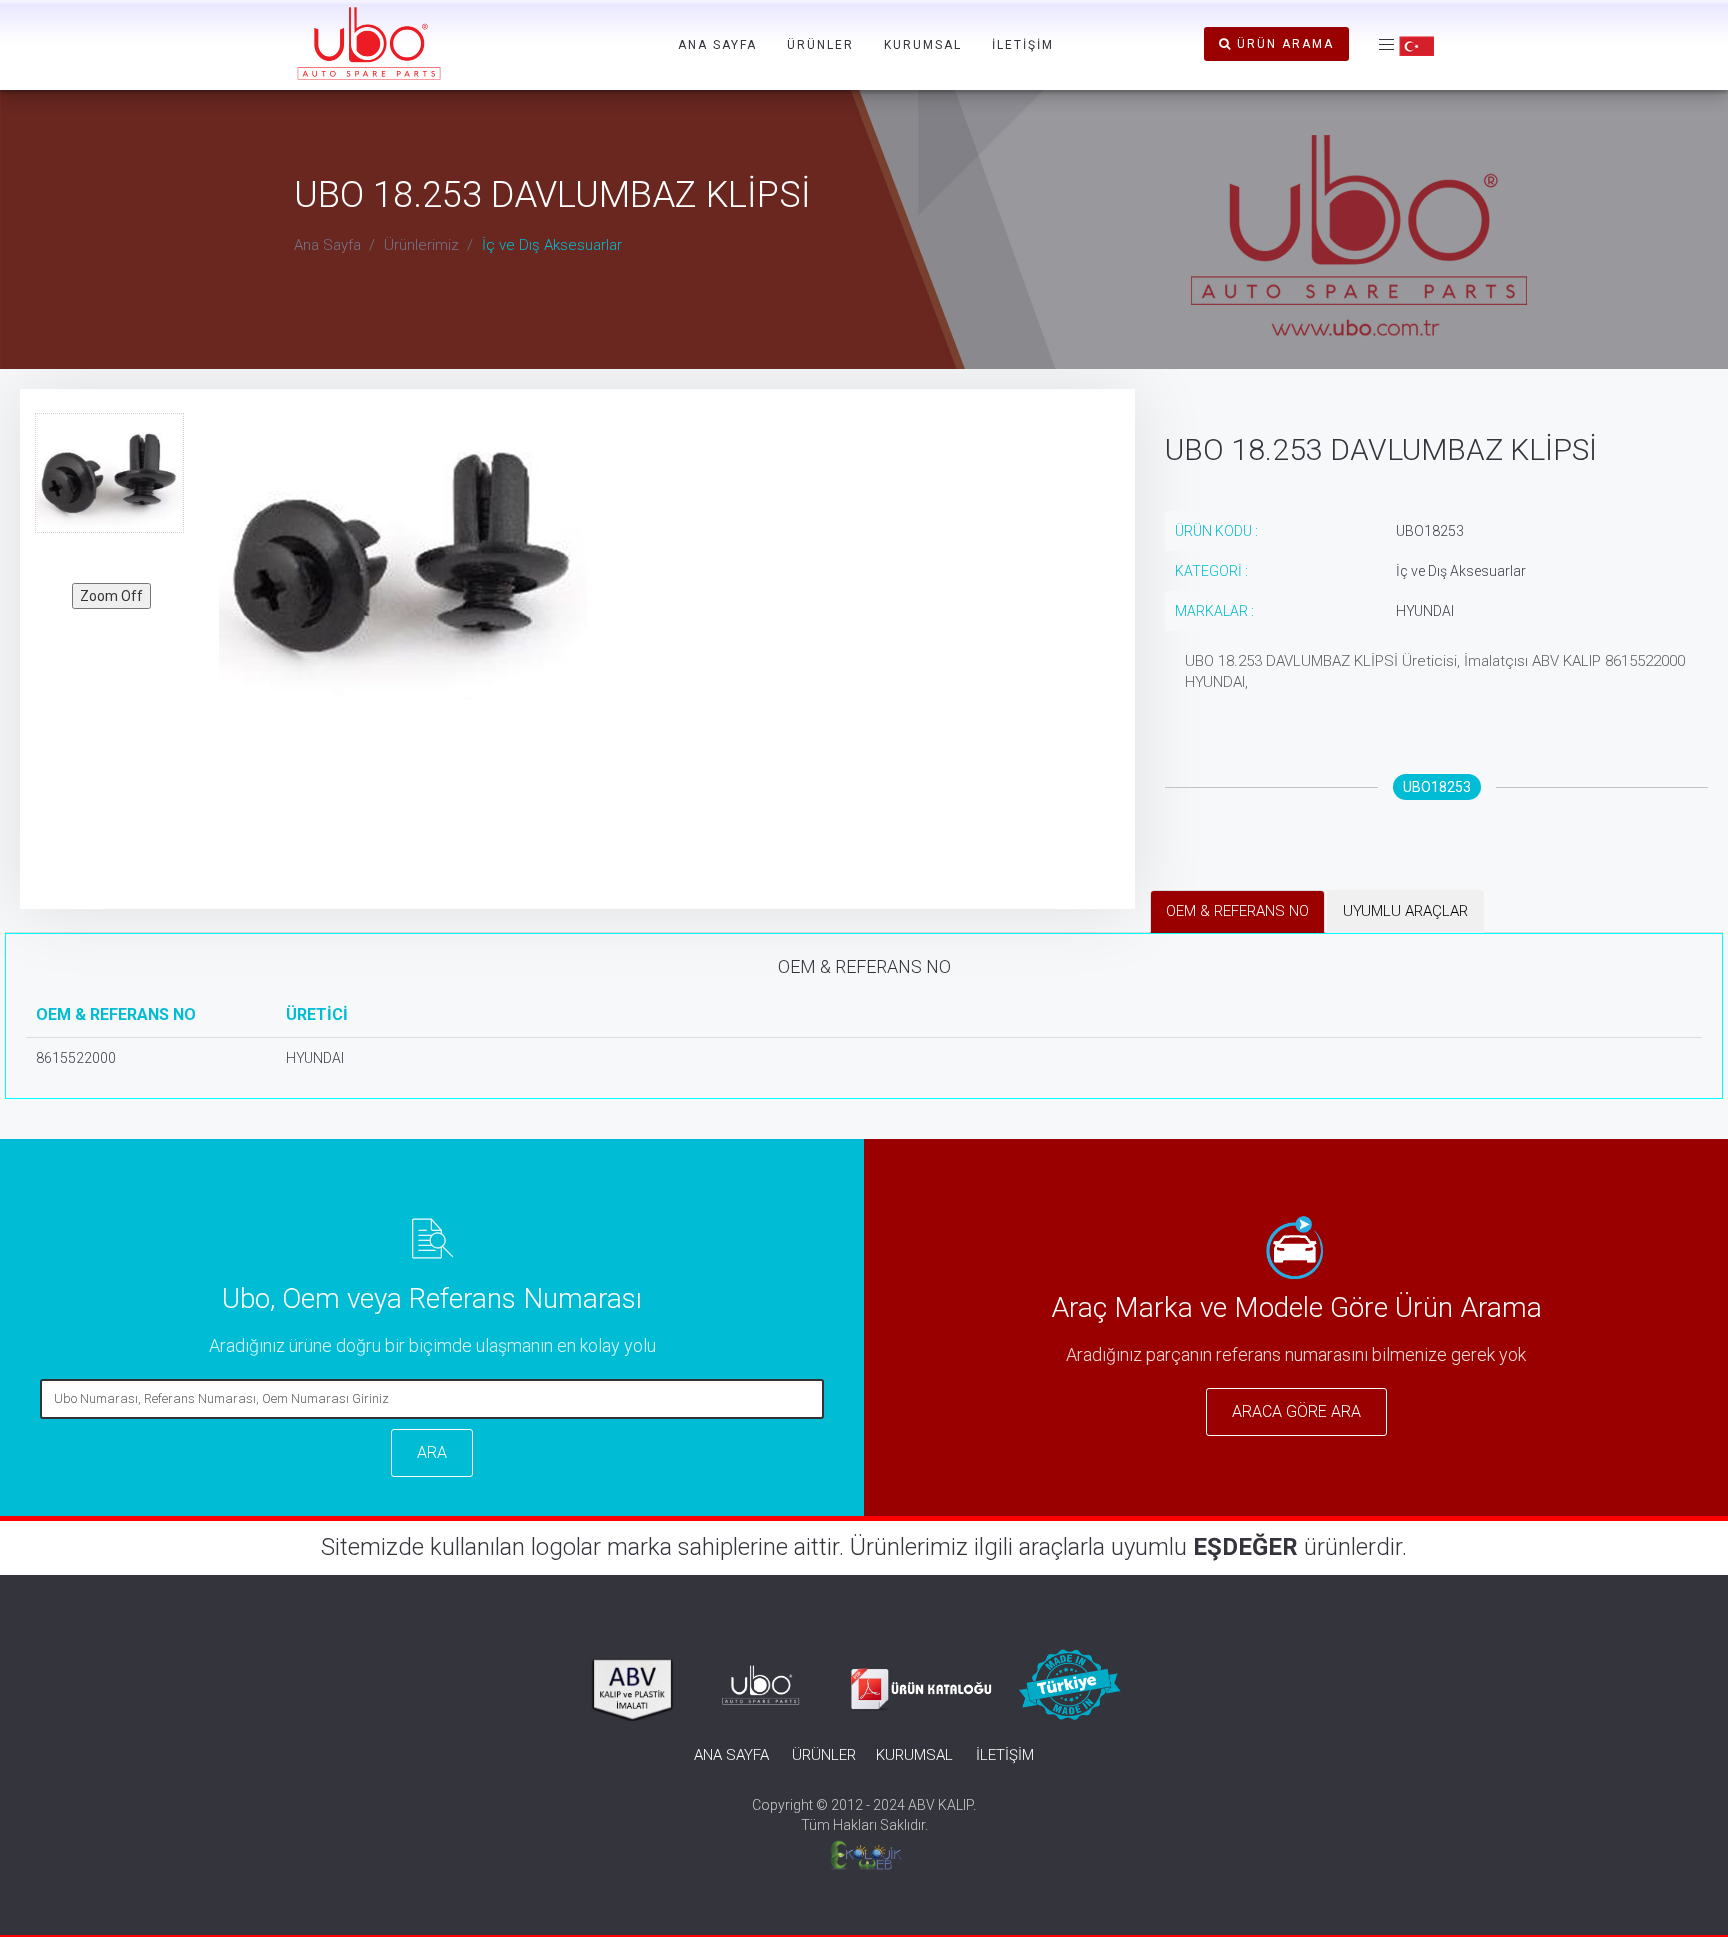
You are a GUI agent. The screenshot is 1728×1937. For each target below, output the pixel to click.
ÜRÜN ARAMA (1283, 44)
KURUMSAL (923, 45)
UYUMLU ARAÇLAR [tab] (1405, 911)
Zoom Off (111, 596)
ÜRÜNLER (820, 45)
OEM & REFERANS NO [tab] (1237, 911)
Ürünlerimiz (421, 245)
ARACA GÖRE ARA (1296, 1411)
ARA (432, 1452)
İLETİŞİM (1023, 45)
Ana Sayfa (327, 245)
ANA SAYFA (717, 45)
